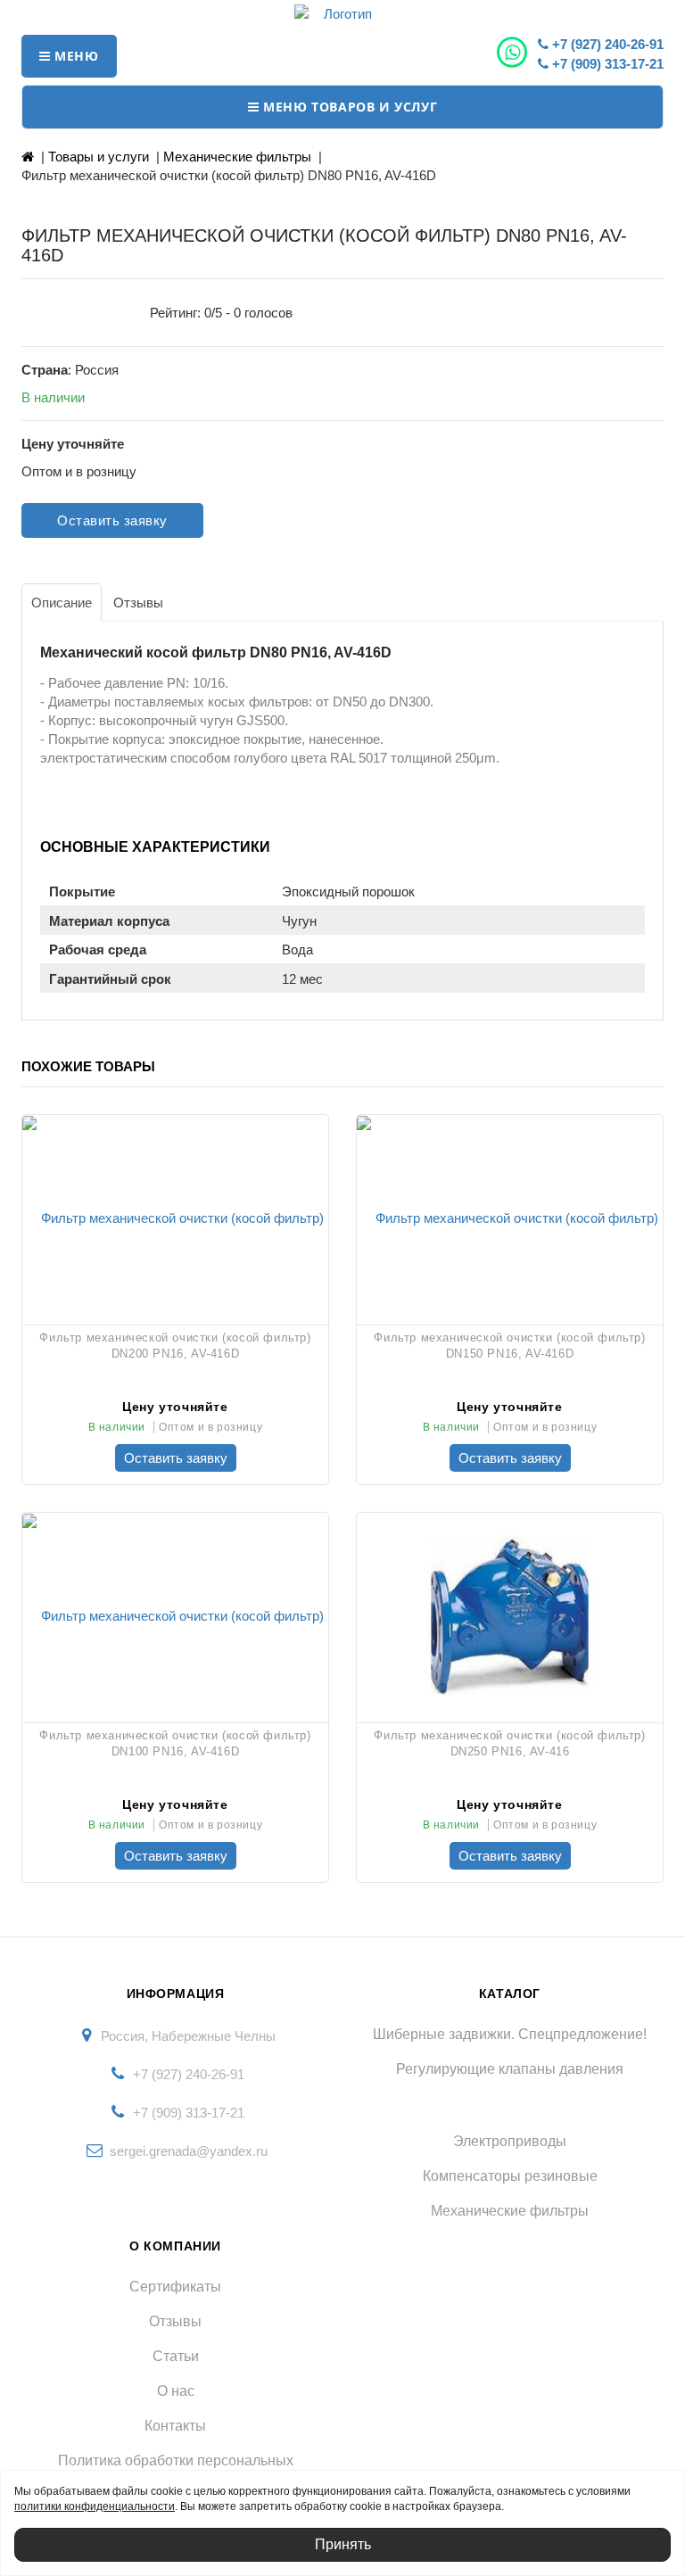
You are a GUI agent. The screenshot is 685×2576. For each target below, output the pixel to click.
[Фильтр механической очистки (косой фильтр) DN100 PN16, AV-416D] (175, 1615)
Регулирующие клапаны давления (510, 2069)
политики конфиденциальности (95, 2506)
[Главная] (28, 157)
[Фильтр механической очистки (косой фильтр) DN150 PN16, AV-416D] (510, 1218)
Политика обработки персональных (176, 2460)
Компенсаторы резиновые (510, 2176)
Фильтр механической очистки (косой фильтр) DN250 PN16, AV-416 (509, 1743)
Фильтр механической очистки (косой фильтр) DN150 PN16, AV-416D (509, 1346)
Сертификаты (175, 2287)
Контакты (175, 2426)
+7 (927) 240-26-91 (606, 44)
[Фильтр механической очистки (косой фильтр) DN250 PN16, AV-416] (510, 1615)
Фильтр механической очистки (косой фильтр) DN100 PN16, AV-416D (175, 1743)
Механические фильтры (237, 157)
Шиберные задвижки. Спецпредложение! (510, 2034)
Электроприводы (510, 2141)
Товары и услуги (99, 157)
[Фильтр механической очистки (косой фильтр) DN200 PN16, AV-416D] (175, 1218)
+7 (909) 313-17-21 (606, 64)
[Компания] (342, 14)
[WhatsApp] (514, 53)
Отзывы (175, 2321)
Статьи (176, 2356)
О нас (176, 2391)
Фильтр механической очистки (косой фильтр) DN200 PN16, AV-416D (175, 1346)
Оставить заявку (112, 520)
